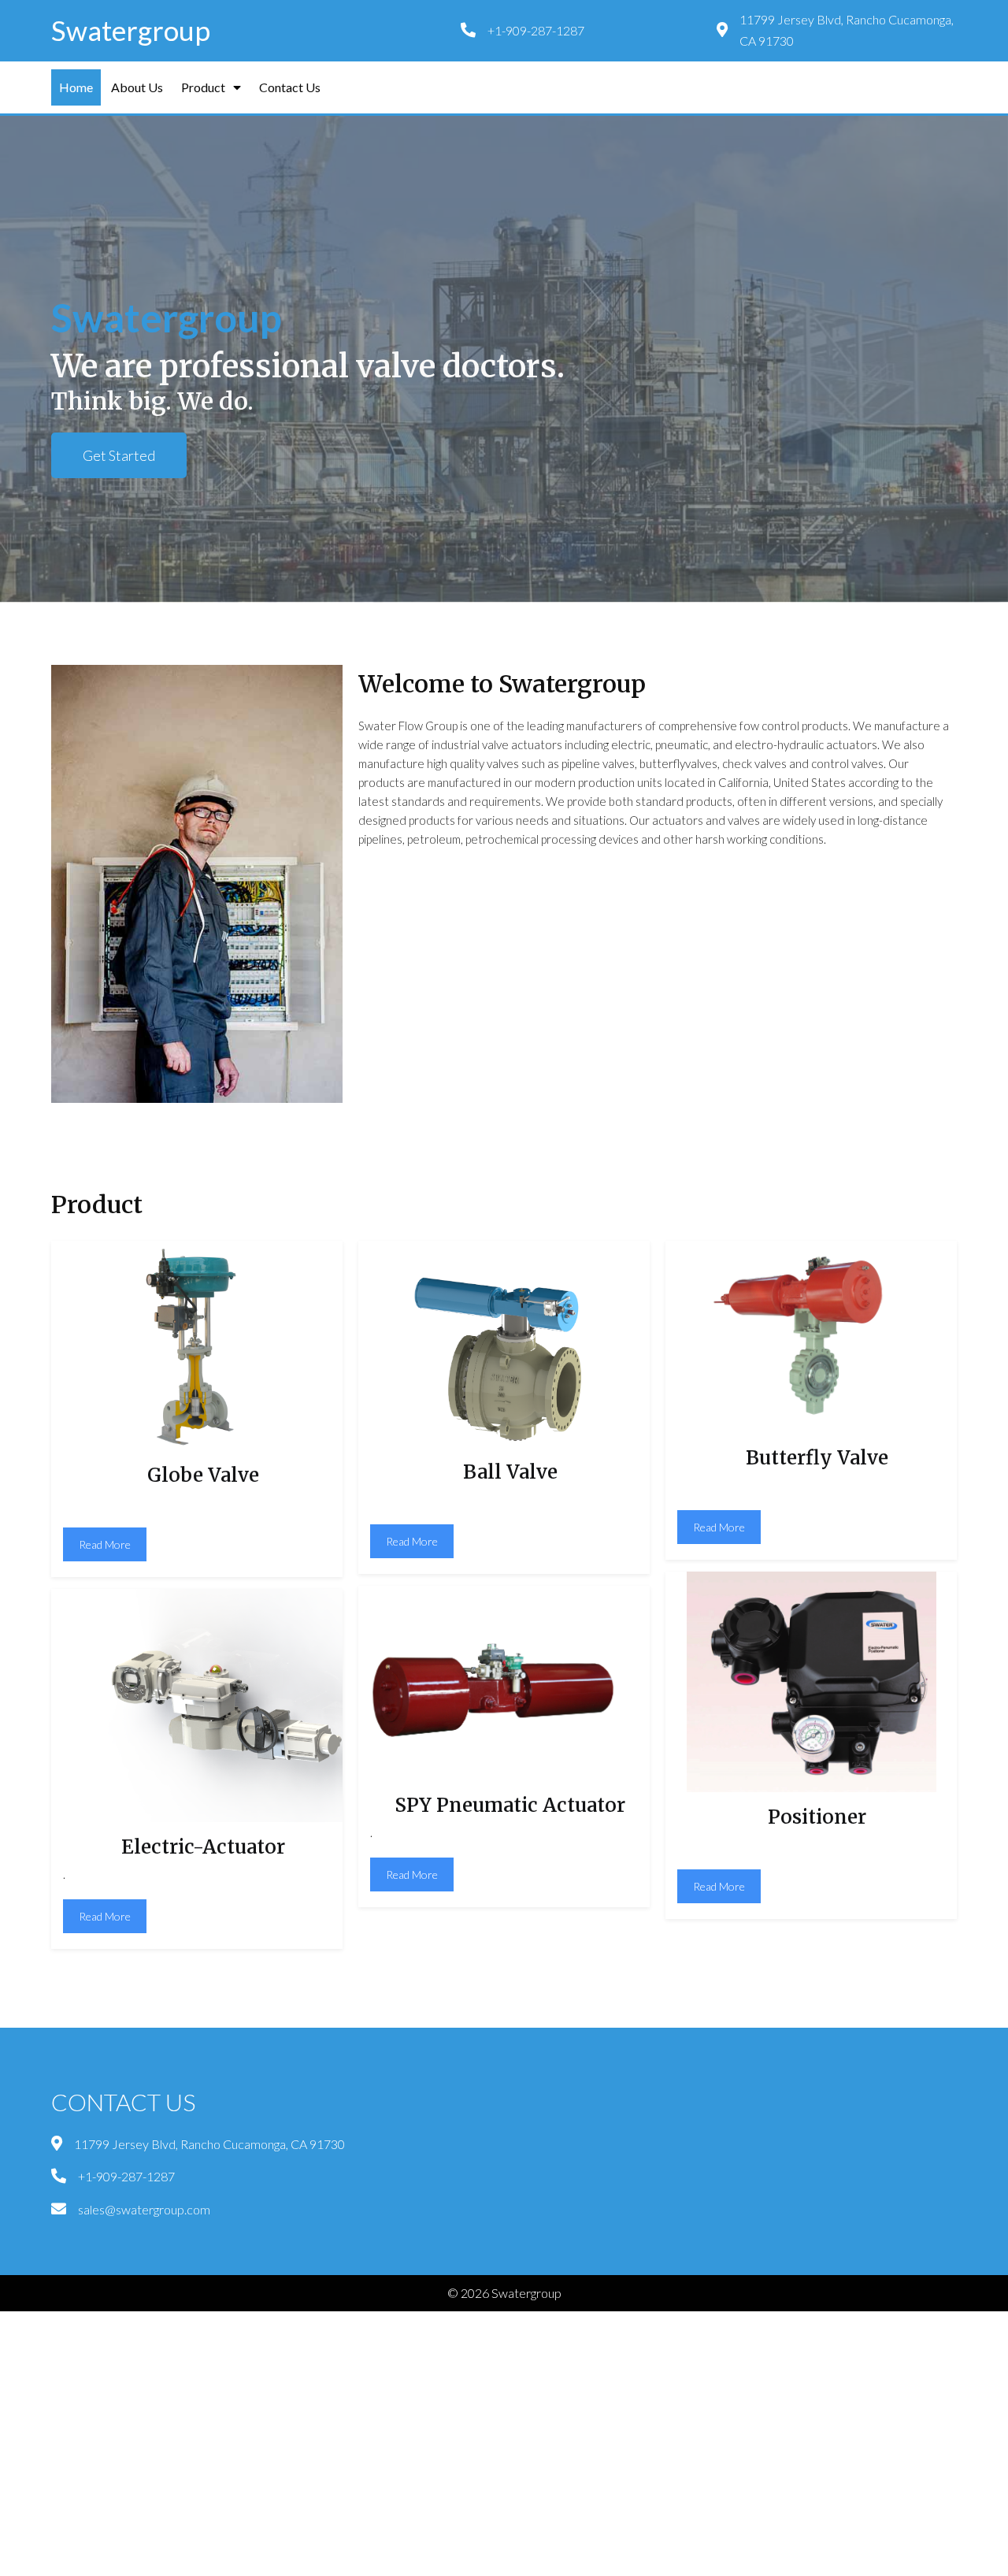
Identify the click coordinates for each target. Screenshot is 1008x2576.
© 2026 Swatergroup (504, 2293)
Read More (105, 1544)
